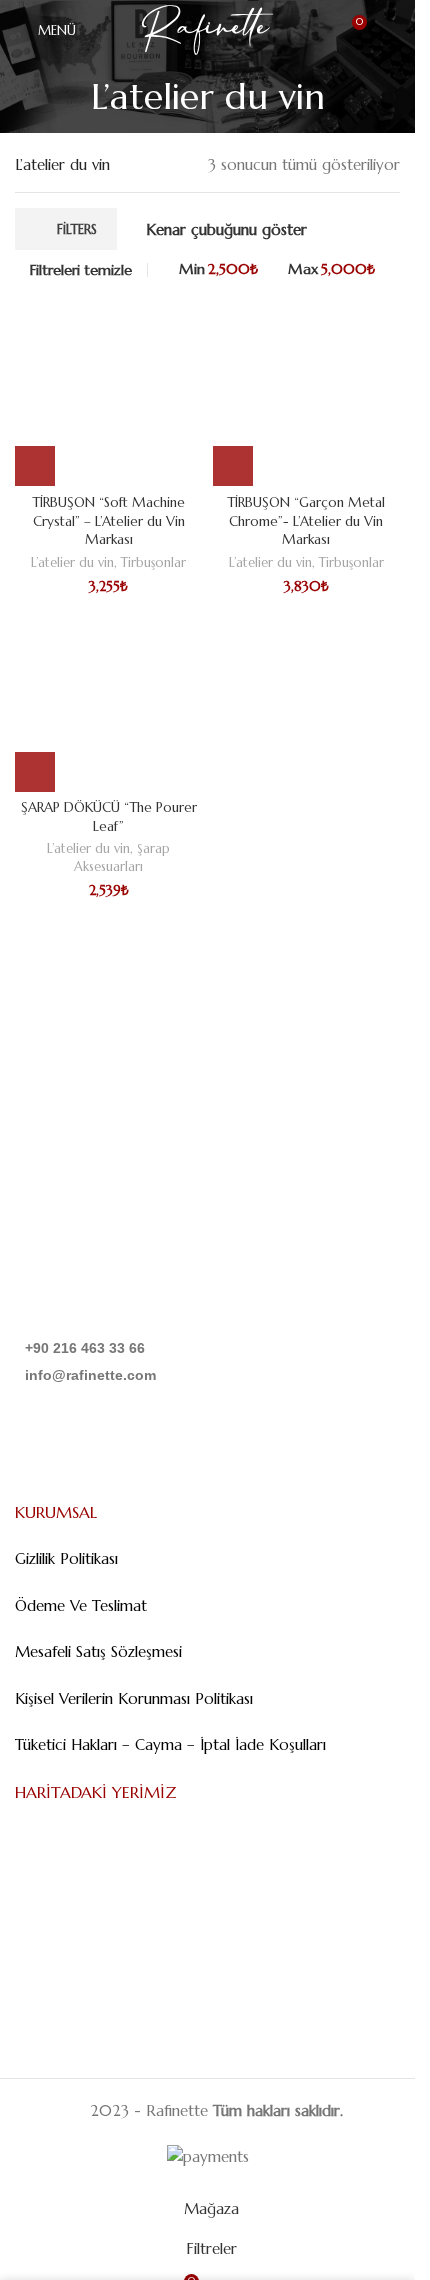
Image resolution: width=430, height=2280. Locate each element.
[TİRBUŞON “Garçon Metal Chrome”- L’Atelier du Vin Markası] (307, 393)
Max (331, 269)
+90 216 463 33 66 (85, 1348)
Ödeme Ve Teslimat (81, 1605)
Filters (77, 229)
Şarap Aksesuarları (122, 858)
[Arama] (392, 30)
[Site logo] (207, 28)
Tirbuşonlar (153, 563)
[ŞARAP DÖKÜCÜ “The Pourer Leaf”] (109, 698)
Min (218, 269)
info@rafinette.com (90, 1375)
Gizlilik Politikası (66, 1558)
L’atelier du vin (72, 563)
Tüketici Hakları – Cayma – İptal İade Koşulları (170, 1744)
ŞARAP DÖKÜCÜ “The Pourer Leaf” (109, 817)
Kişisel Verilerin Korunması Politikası (134, 1698)
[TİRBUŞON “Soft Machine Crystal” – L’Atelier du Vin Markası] (109, 393)
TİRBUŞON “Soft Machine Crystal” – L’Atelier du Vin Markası (108, 521)
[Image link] (116, 1272)
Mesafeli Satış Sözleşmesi (98, 1651)
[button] (35, 466)
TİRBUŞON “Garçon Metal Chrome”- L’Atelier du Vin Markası (306, 521)
